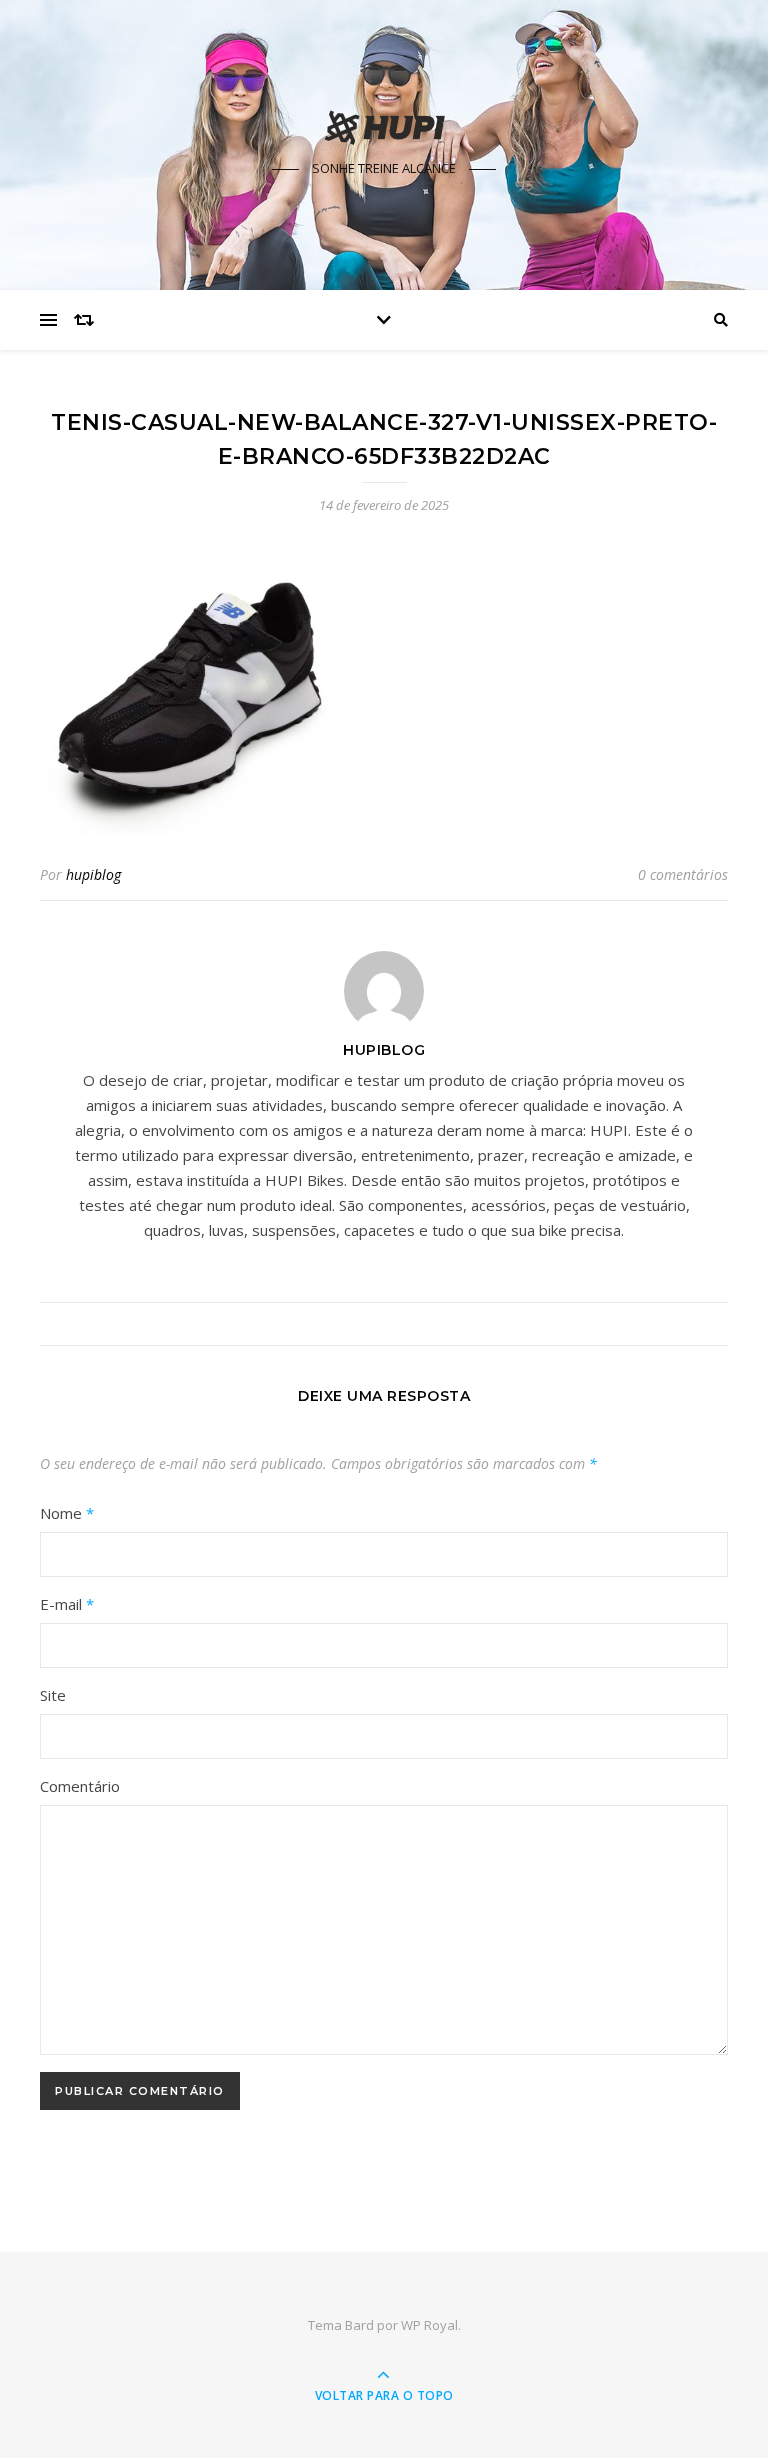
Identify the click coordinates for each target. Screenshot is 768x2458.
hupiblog (93, 874)
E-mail (67, 1604)
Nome (67, 1513)
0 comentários (683, 874)
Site (53, 1695)
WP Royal (429, 2325)
